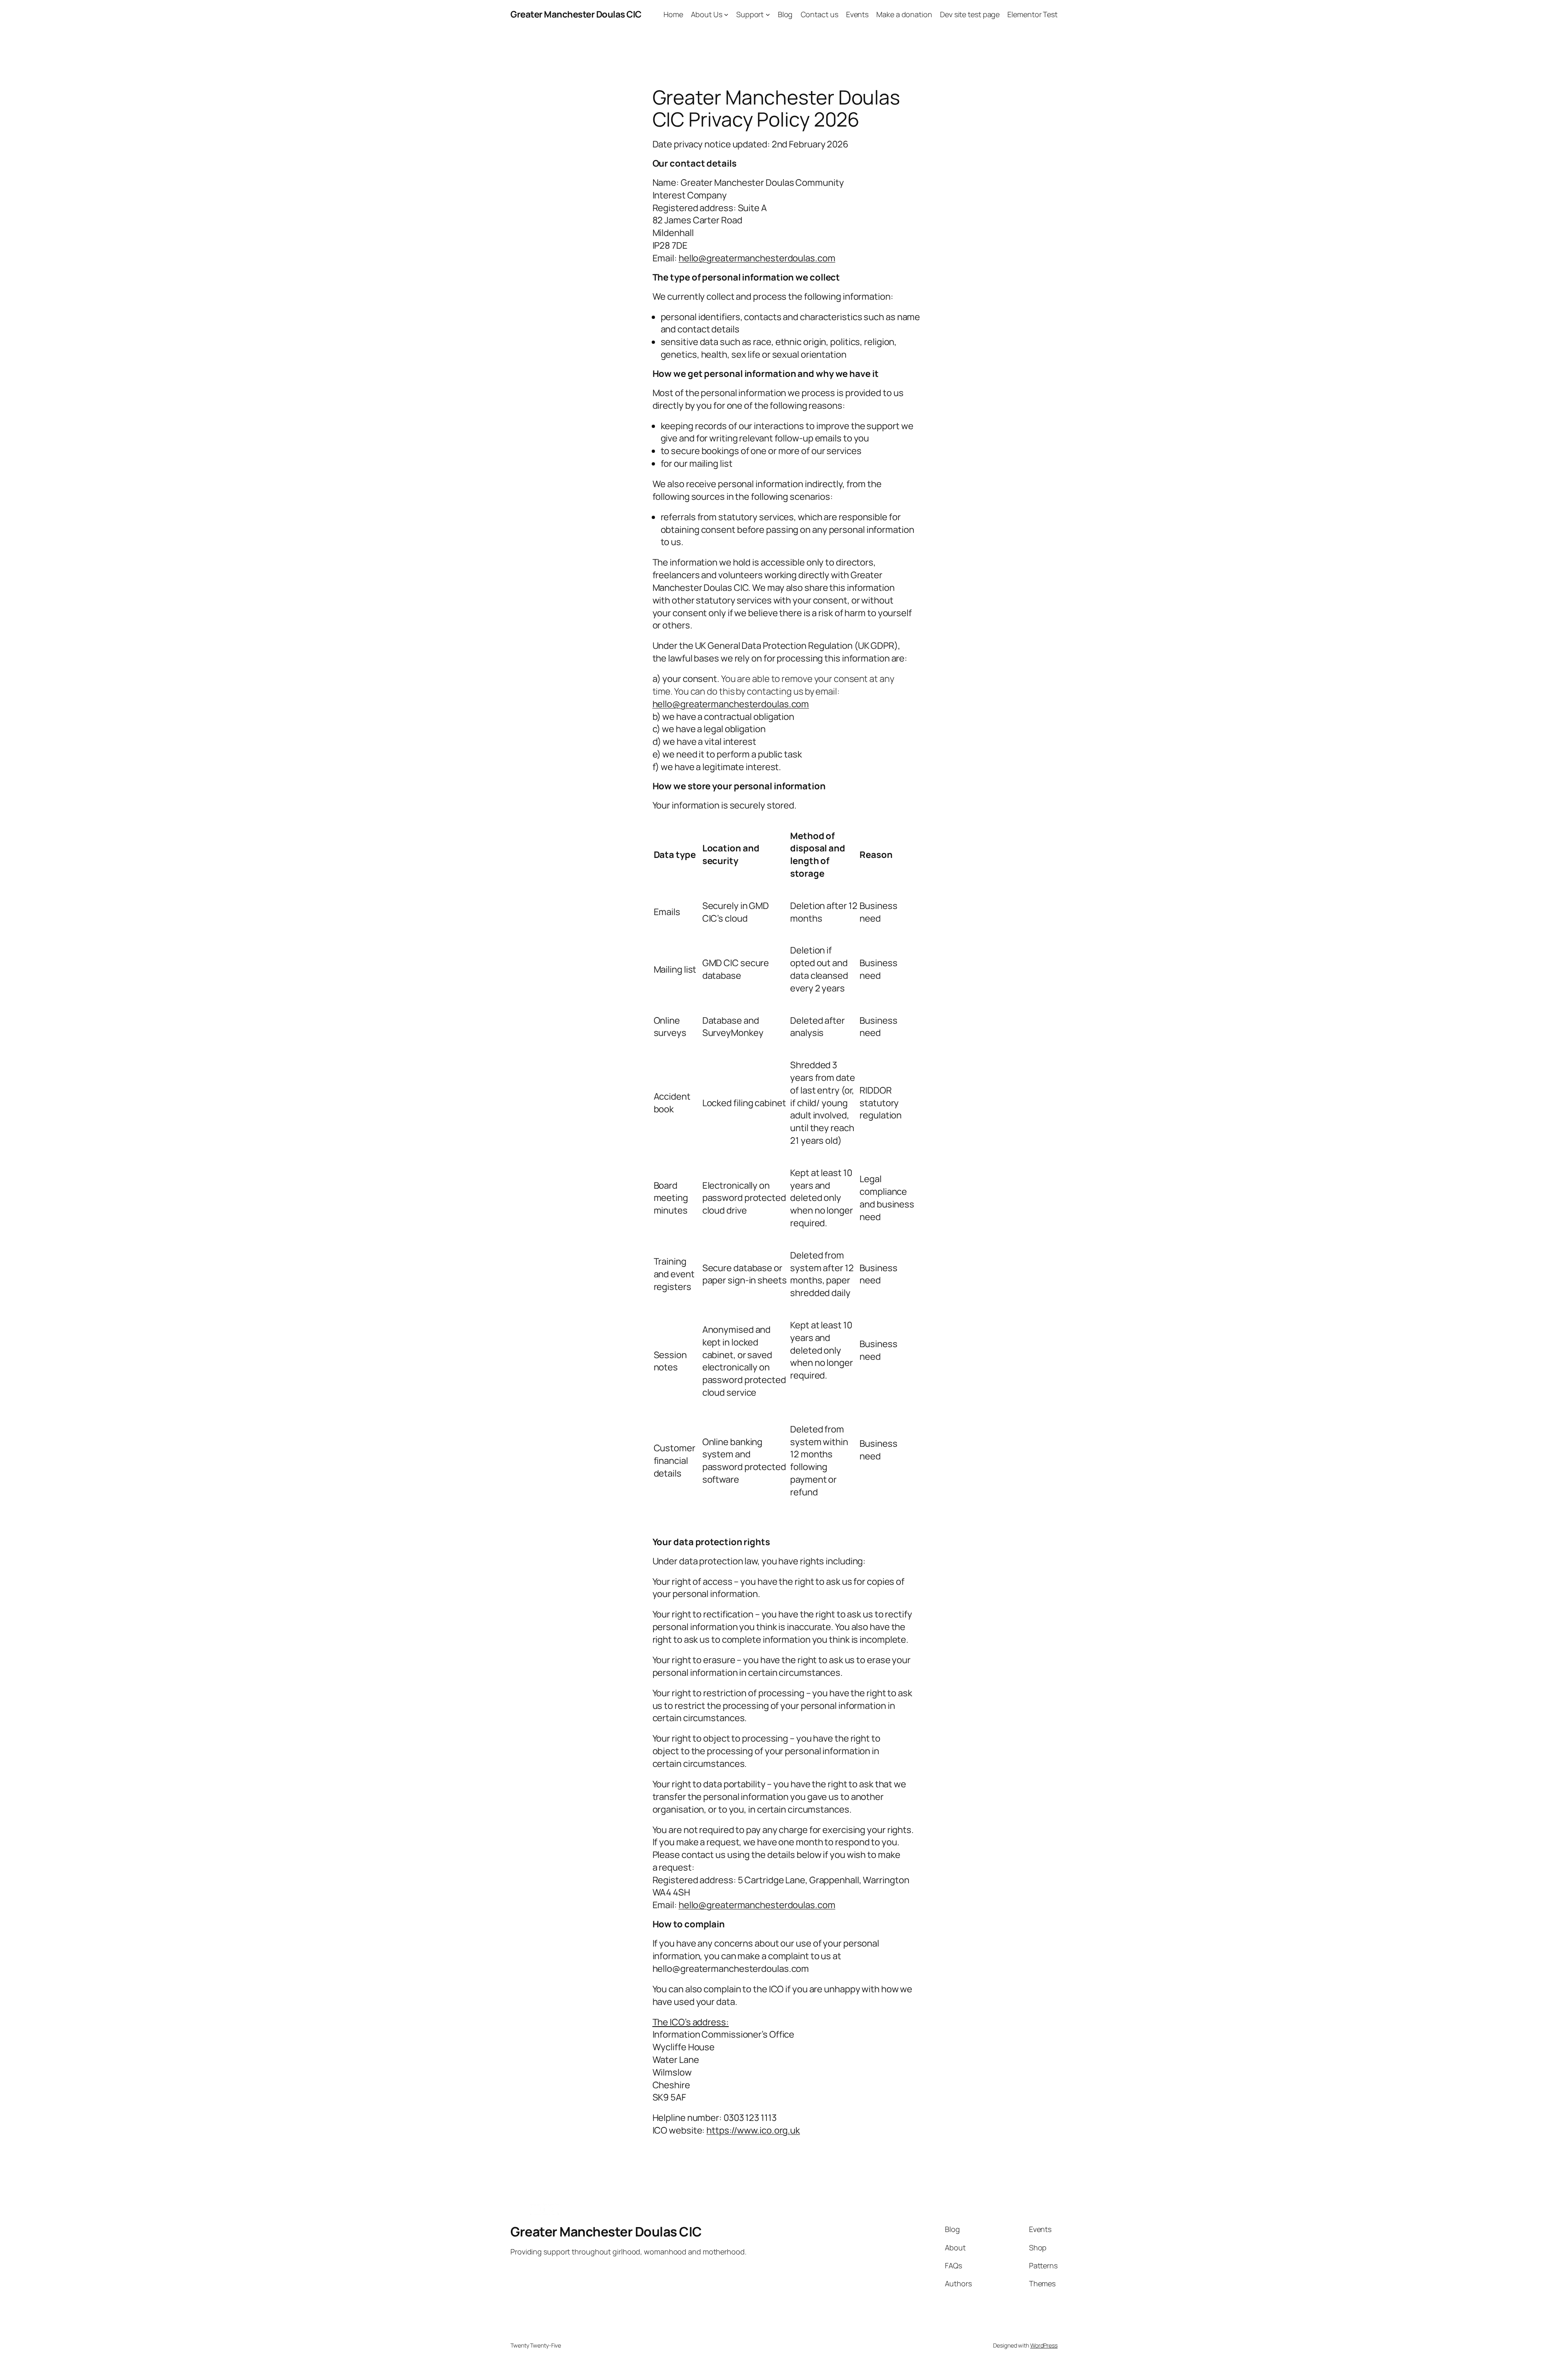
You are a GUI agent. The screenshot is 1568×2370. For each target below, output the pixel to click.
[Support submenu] (768, 14)
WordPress (1044, 2345)
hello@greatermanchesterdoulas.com (731, 704)
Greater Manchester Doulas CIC (576, 14)
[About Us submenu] (726, 14)
